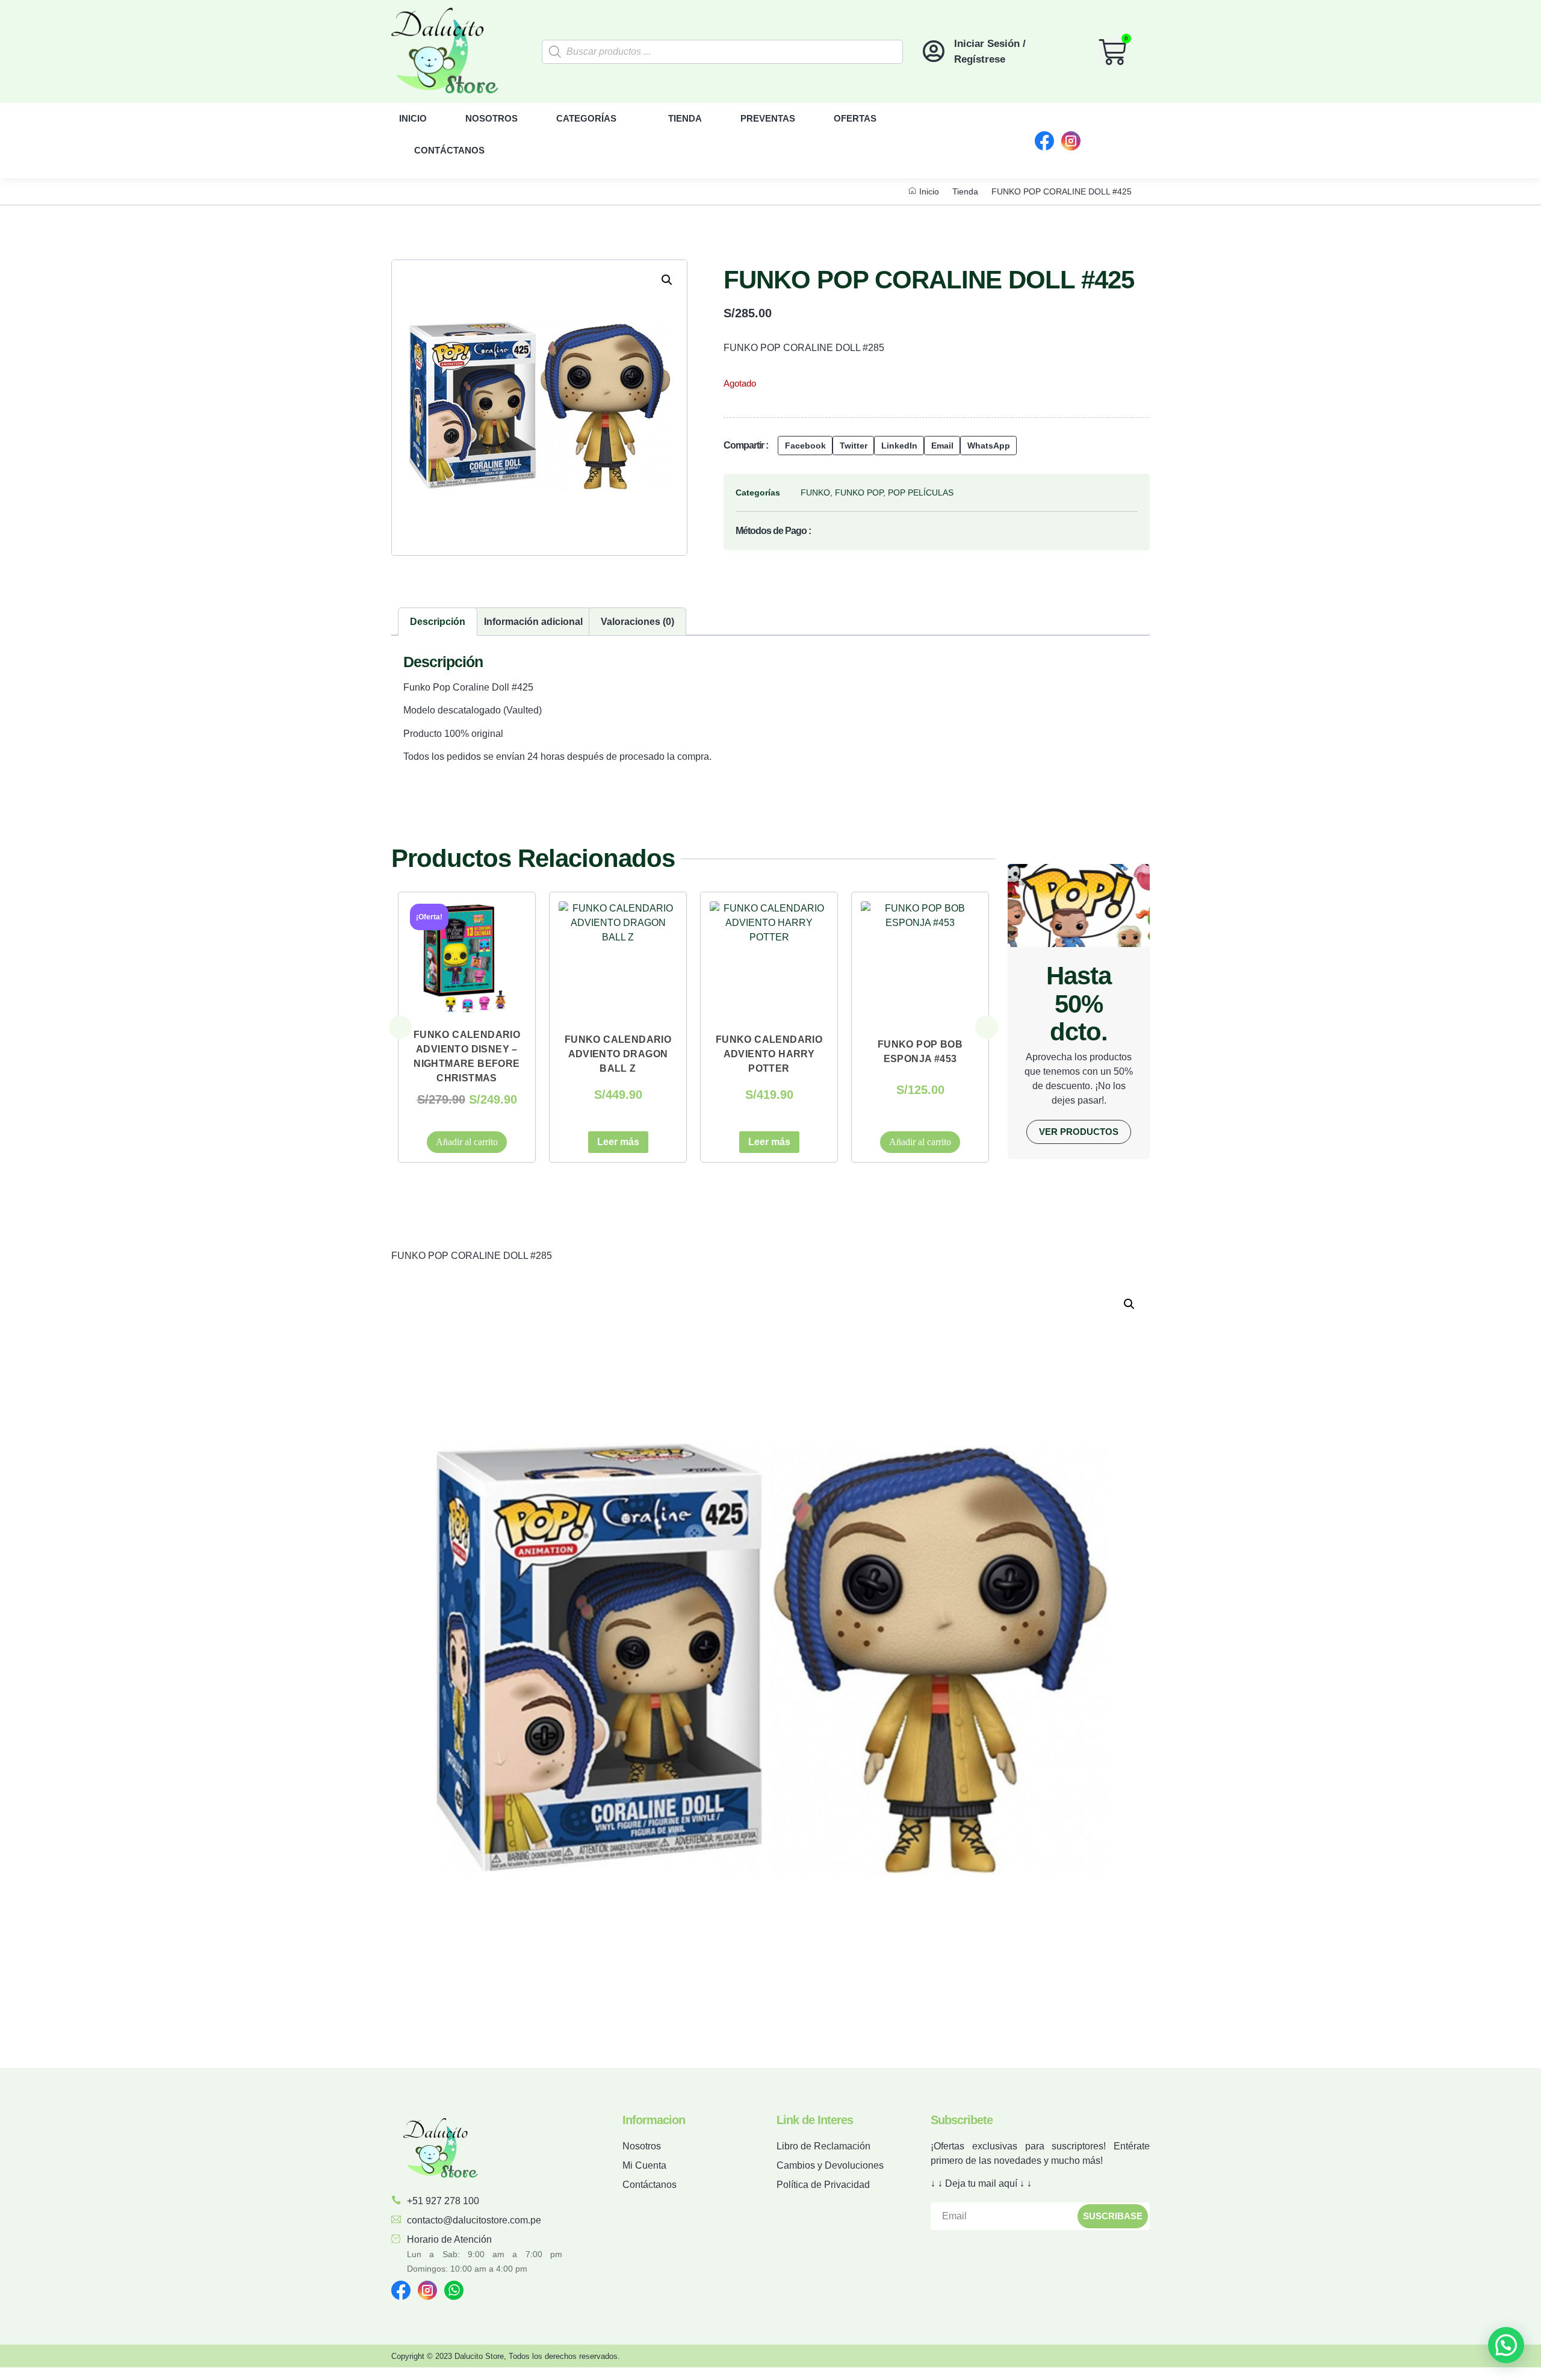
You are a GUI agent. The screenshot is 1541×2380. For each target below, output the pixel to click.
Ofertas (855, 118)
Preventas (768, 118)
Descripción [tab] (438, 622)
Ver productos (1079, 1132)
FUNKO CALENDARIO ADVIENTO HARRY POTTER (618, 1054)
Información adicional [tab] (533, 622)
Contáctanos (449, 150)
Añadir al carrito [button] (769, 1142)
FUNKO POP (859, 492)
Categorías (586, 118)
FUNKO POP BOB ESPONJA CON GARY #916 (920, 1054)
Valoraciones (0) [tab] (637, 622)
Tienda (685, 118)
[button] (667, 280)
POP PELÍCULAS (921, 492)
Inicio (413, 118)
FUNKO (815, 492)
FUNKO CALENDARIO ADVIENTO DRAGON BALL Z (467, 1054)
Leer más (467, 1142)
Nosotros (491, 118)
